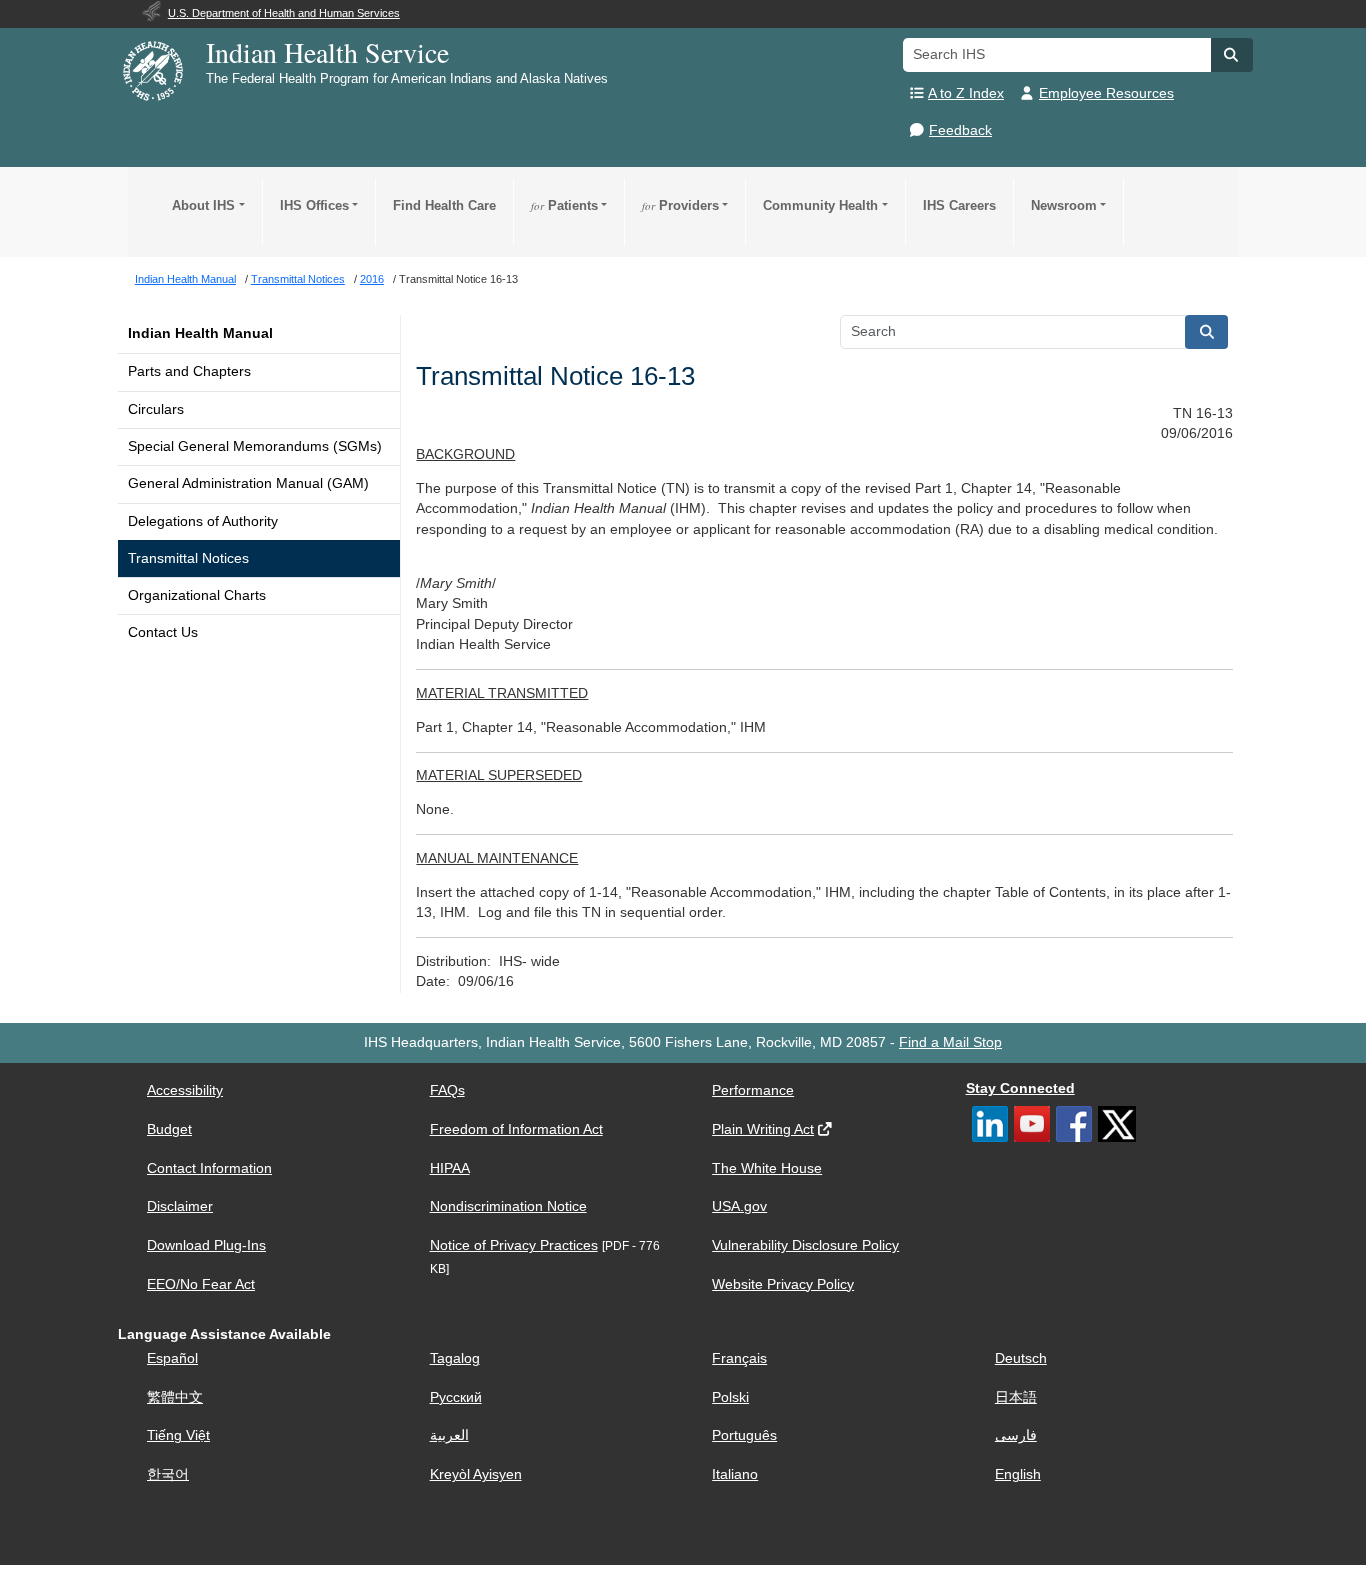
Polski (730, 1397)
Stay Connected (1020, 1088)
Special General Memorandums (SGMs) (255, 446)
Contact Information (209, 1168)
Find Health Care (444, 205)
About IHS (203, 205)
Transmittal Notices (188, 558)
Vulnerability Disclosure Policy (805, 1245)
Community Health (820, 205)
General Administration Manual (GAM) (248, 483)
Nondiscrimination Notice (508, 1206)
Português (744, 1435)
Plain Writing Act (763, 1129)
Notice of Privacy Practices (514, 1245)
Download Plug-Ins (206, 1245)
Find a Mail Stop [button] (950, 1042)
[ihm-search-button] (1207, 332)
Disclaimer (180, 1206)
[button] (1232, 55)
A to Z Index (966, 93)
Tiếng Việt (178, 1435)
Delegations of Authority (203, 521)
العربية (449, 1435)
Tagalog (455, 1358)
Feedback (960, 130)
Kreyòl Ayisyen (476, 1474)
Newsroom (1064, 205)
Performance (753, 1090)
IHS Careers (959, 205)
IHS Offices (314, 205)
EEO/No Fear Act (201, 1284)
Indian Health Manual (200, 333)
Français (739, 1358)
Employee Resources (1106, 93)
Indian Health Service (327, 52)
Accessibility (185, 1090)
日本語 (1016, 1397)
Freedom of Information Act (516, 1129)
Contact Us (163, 632)
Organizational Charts (197, 595)
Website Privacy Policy (783, 1284)
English (1018, 1474)
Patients (564, 205)
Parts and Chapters (189, 371)
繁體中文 (175, 1397)
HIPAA (450, 1168)
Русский (456, 1397)
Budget (169, 1129)
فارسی (1016, 1435)
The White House (767, 1168)
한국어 (168, 1474)
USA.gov (739, 1206)
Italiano (735, 1474)
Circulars (156, 409)
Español (172, 1358)
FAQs (447, 1090)
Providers (680, 205)
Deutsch (1021, 1358)
